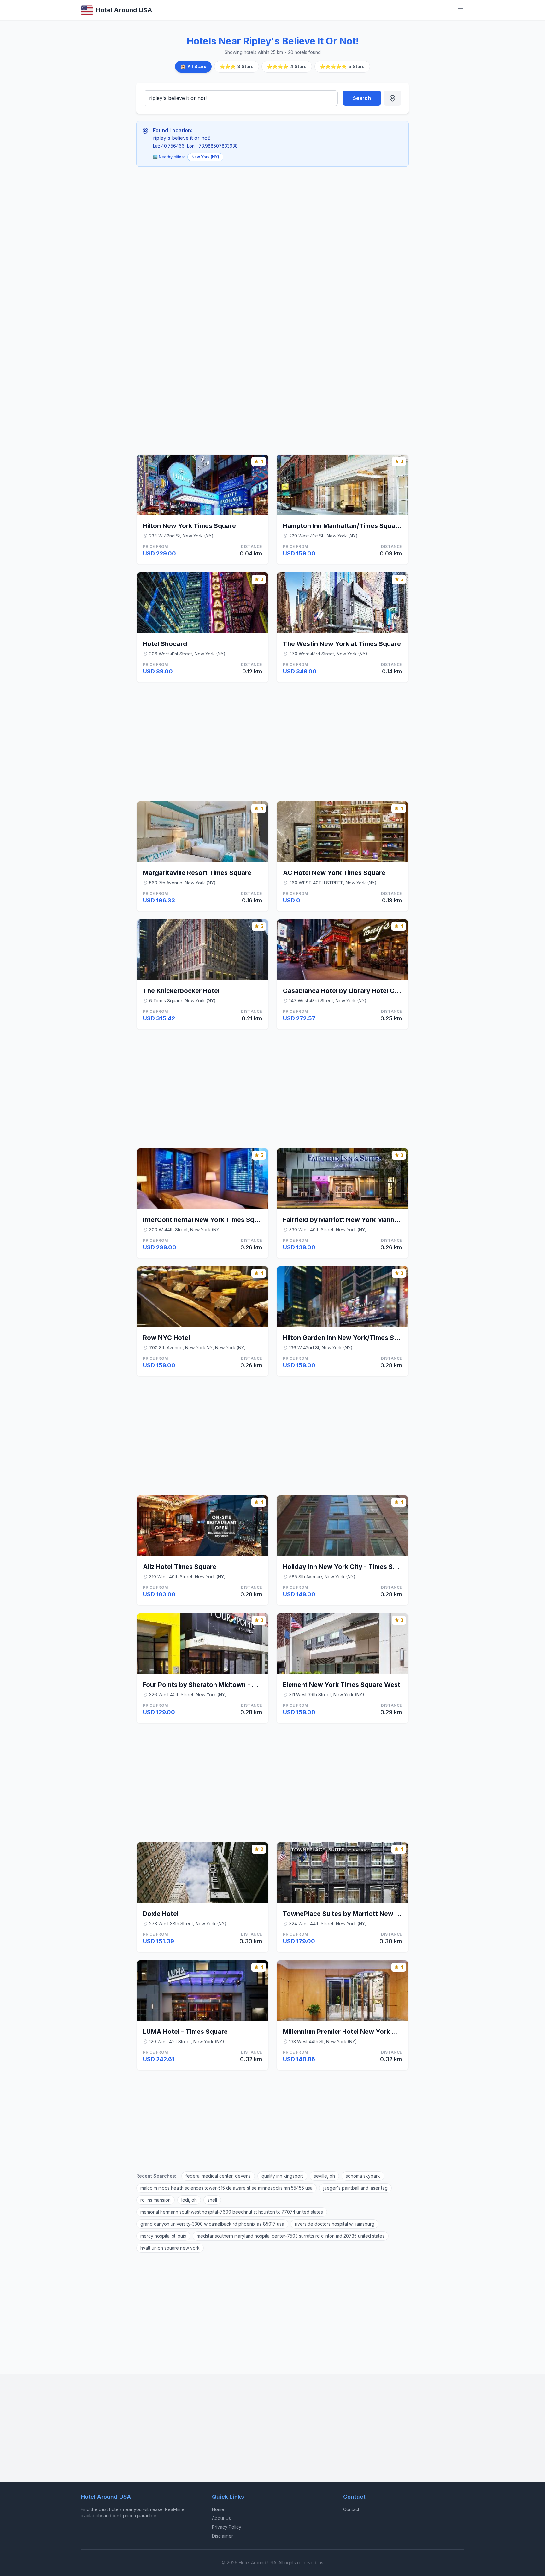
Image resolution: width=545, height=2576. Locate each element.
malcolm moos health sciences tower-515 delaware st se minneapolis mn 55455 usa (226, 2188)
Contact (351, 2509)
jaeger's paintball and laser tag (355, 2188)
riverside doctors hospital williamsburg (335, 2224)
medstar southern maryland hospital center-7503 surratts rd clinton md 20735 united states (291, 2236)
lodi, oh (189, 2200)
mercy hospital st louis (163, 2236)
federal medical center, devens (218, 2176)
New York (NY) (205, 157)
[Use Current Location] (392, 98)
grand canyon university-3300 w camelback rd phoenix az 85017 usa (212, 2224)
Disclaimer (223, 2536)
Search (362, 98)
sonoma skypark (363, 2176)
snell (212, 2200)
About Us (221, 2518)
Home (218, 2509)
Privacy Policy (227, 2527)
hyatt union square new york (170, 2248)
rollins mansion (155, 2200)
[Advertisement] (231, 218)
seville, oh (324, 2176)
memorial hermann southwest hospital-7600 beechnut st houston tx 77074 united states (232, 2212)
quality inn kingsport (282, 2176)
